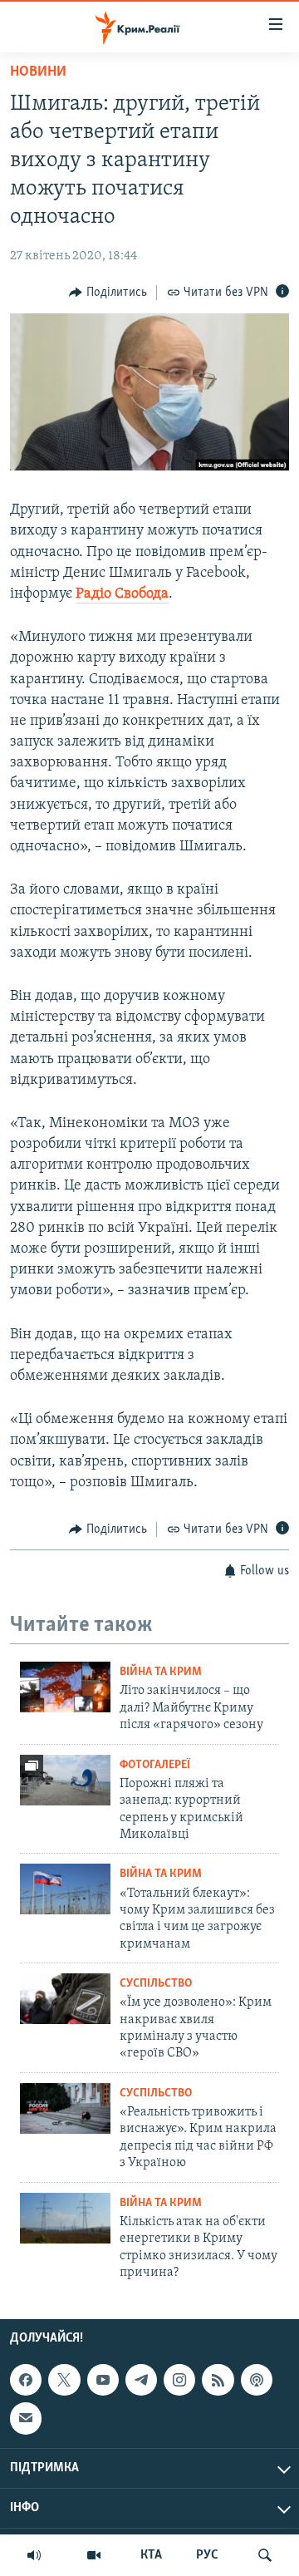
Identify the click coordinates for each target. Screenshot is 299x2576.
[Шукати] (265, 2555)
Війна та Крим (161, 1672)
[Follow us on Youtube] (103, 2380)
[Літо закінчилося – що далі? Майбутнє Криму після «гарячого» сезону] (65, 1687)
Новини (38, 72)
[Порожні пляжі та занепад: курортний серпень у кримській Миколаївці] (65, 1780)
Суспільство (156, 1984)
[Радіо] (34, 2555)
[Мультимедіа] (94, 2555)
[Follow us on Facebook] (26, 2380)
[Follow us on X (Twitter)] (64, 2380)
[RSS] (218, 2380)
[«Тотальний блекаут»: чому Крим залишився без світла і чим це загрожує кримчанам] (65, 1889)
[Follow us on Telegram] (141, 2380)
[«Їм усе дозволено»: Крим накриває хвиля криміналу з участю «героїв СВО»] (65, 1999)
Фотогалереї (155, 1765)
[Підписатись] (26, 2419)
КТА (151, 2555)
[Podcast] (257, 2380)
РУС (207, 2555)
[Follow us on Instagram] (179, 2380)
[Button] (108, 293)
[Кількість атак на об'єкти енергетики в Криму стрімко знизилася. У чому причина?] (65, 2218)
